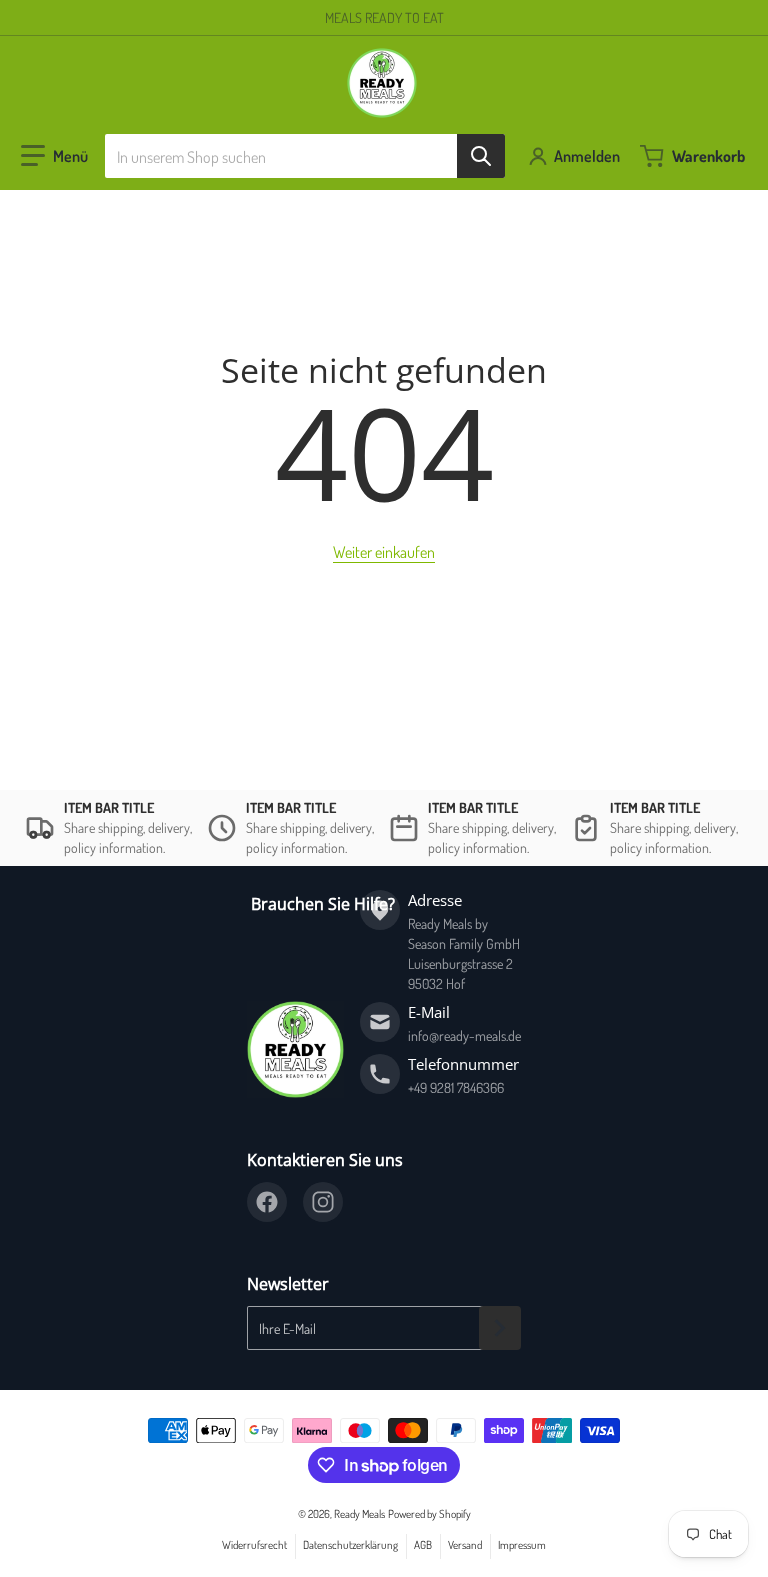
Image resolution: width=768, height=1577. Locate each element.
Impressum (522, 1544)
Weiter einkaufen (384, 552)
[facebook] (267, 1202)
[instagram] (323, 1202)
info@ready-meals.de (464, 1035)
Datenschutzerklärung (350, 1544)
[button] (54, 156)
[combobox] (305, 156)
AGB (423, 1544)
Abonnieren (500, 1328)
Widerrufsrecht (254, 1544)
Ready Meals (359, 1513)
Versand (465, 1544)
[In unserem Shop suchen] (481, 156)
